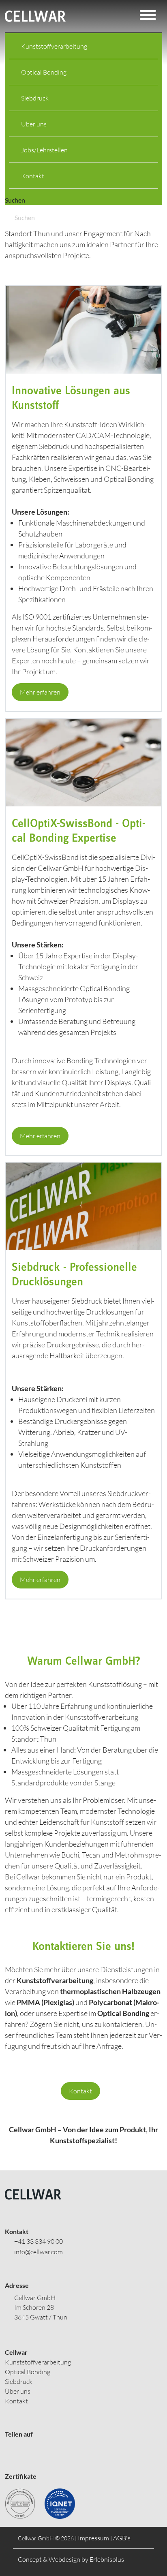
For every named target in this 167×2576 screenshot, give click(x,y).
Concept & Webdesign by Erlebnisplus (71, 2559)
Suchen (15, 200)
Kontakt (33, 176)
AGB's (122, 2538)
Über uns (34, 124)
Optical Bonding (44, 72)
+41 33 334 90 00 (39, 2241)
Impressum (93, 2538)
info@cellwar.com (39, 2252)
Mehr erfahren (40, 692)
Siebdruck (35, 98)
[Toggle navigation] (148, 16)
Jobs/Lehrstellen (44, 150)
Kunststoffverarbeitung (54, 46)
